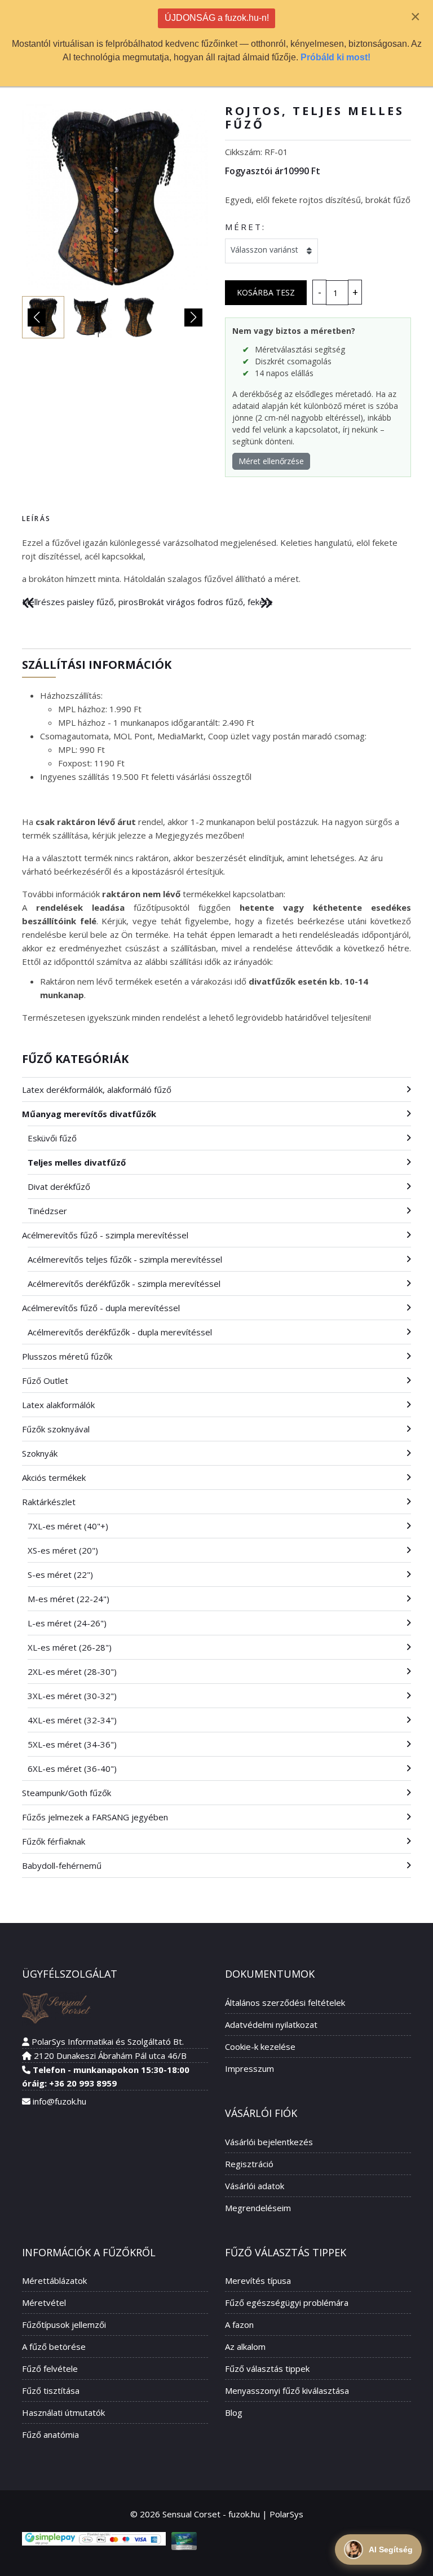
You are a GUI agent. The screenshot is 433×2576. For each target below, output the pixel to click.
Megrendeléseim (258, 2208)
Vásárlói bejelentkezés (269, 2142)
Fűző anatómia (50, 2434)
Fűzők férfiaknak (54, 1841)
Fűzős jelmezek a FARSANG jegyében (95, 1817)
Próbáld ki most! (335, 57)
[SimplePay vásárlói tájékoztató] (94, 2539)
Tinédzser (47, 1211)
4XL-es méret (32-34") (72, 1720)
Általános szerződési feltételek (285, 2002)
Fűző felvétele (50, 2368)
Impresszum (249, 2068)
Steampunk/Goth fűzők (67, 1793)
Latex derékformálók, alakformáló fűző (97, 1089)
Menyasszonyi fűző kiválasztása (287, 2390)
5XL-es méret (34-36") (72, 1744)
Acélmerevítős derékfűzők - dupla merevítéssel (120, 1332)
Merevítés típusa (258, 2281)
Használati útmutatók (63, 2412)
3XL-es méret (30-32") (72, 1696)
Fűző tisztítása (51, 2390)
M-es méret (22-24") (69, 1599)
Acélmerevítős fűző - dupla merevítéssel (101, 1308)
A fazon (239, 2324)
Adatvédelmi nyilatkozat (271, 2024)
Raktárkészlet (49, 1502)
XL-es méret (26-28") (70, 1647)
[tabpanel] (216, 561)
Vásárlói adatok (255, 2186)
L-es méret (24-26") (67, 1623)
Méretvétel (44, 2302)
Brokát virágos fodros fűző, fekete (206, 602)
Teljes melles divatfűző (77, 1162)
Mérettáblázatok (54, 2281)
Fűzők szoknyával (56, 1429)
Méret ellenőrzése (271, 461)
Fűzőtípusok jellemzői (64, 2324)
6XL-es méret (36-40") (72, 1768)
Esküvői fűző (52, 1138)
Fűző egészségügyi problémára (287, 2302)
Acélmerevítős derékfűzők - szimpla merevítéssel (124, 1283)
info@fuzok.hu (59, 2101)
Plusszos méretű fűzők (67, 1356)
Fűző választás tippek (267, 2368)
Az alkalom (245, 2346)
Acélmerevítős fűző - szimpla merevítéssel (105, 1235)
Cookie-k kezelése (260, 2046)
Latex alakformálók (58, 1405)
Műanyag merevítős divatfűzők (89, 1114)
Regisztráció (249, 2164)
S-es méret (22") (60, 1574)
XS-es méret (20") (63, 1550)
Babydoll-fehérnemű (62, 1865)
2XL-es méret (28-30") (72, 1671)
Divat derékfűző (59, 1186)
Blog (234, 2412)
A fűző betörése (54, 2346)
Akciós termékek (54, 1477)
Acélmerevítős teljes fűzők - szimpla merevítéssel (125, 1259)
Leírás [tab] (36, 519)
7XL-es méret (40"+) (68, 1526)
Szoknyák (40, 1453)
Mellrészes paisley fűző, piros (80, 602)
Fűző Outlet (45, 1380)
